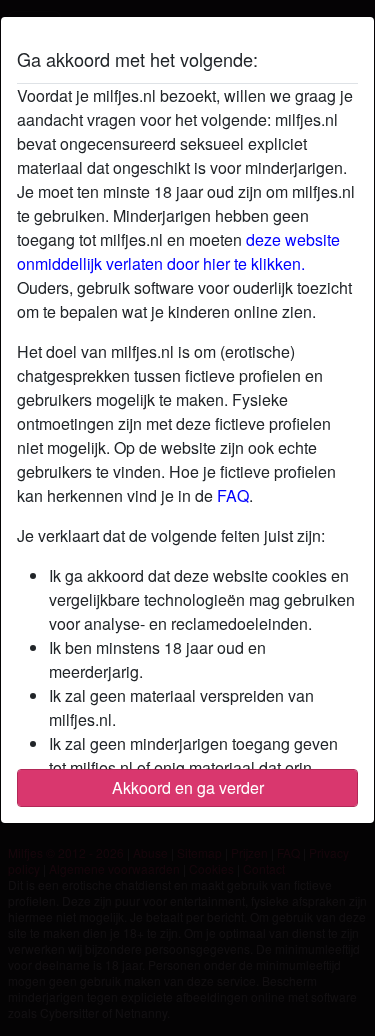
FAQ (233, 495)
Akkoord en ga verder (188, 787)
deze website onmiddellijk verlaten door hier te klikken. (178, 251)
